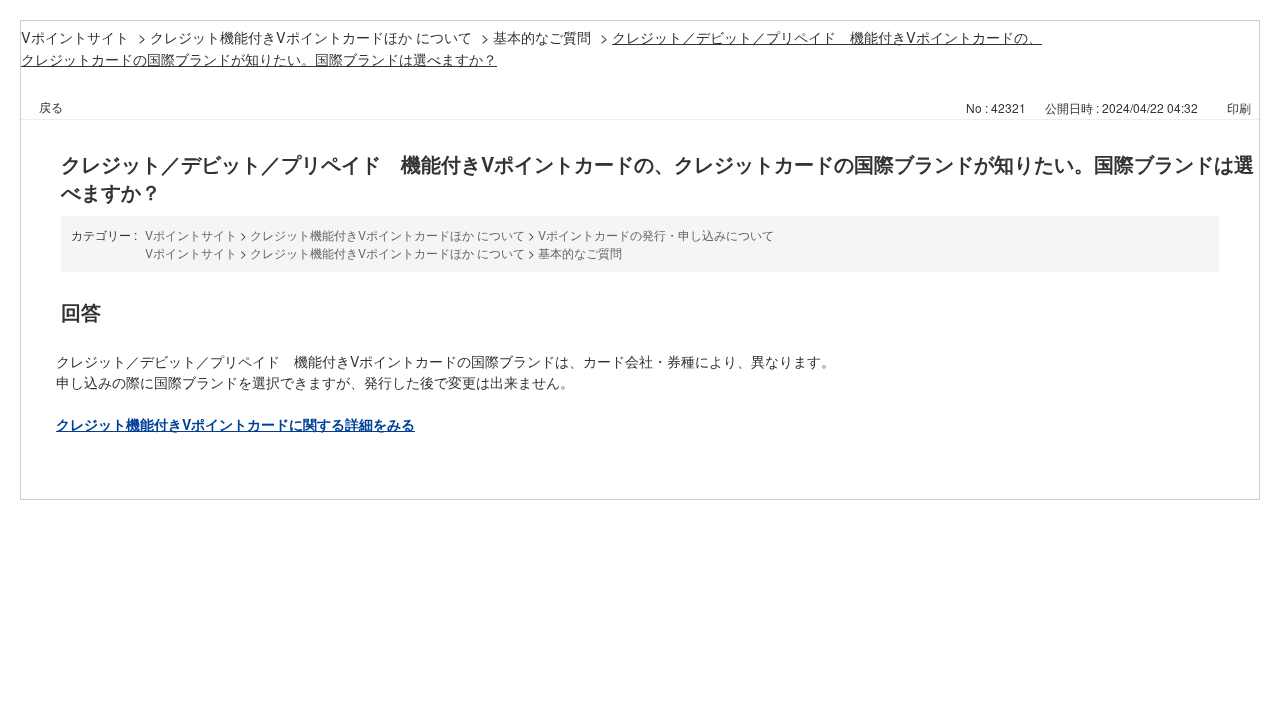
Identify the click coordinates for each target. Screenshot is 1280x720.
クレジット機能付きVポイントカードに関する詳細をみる (235, 424)
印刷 (1239, 107)
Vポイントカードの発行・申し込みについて (656, 234)
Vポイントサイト (75, 36)
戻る (51, 106)
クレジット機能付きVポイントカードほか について (311, 36)
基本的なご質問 (542, 36)
